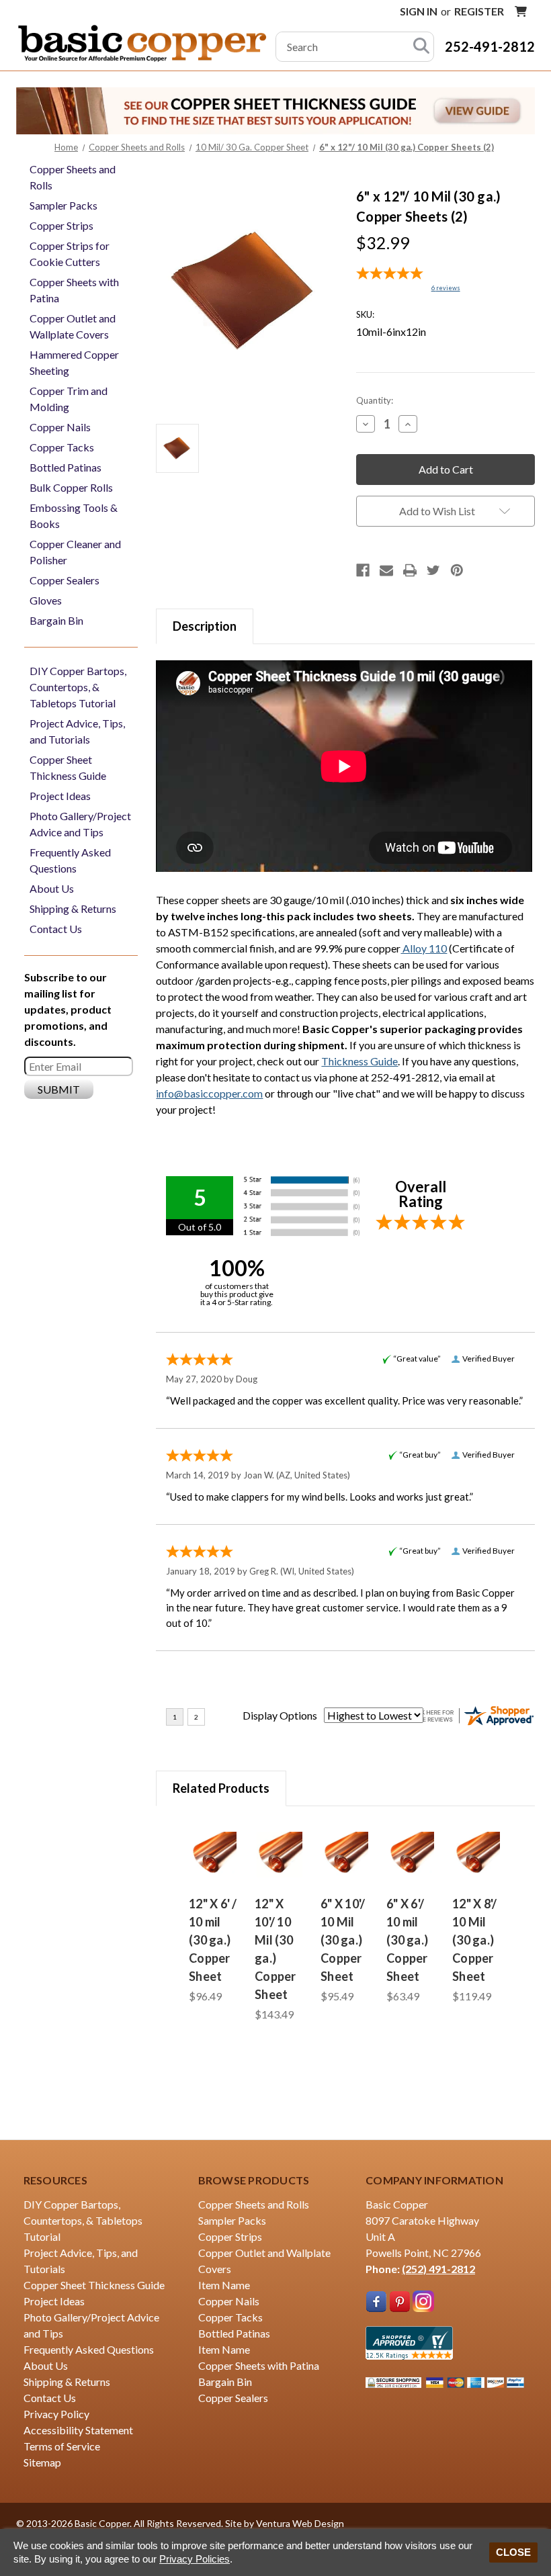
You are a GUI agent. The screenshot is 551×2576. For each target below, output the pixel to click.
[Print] (410, 570)
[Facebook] (363, 570)
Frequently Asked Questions (70, 860)
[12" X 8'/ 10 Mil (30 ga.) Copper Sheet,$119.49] (477, 1855)
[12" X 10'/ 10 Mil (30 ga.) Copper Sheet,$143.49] (280, 1855)
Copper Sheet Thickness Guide (68, 767)
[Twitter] (433, 570)
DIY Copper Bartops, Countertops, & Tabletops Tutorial (78, 687)
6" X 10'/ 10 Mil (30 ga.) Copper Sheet (343, 1940)
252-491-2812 (490, 46)
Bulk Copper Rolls (71, 487)
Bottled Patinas (66, 467)
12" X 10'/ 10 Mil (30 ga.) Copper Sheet (275, 1949)
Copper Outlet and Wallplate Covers (73, 326)
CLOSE (513, 2552)
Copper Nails (60, 427)
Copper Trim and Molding (69, 399)
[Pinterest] (457, 570)
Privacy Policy (56, 2414)
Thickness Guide (359, 1061)
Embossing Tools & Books (74, 516)
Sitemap (42, 2462)
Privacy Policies (195, 2559)
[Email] (386, 570)
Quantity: (375, 400)
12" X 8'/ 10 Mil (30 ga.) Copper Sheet (474, 1940)
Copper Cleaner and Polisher (75, 552)
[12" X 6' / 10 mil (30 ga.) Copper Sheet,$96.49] (214, 1855)
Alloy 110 (424, 948)
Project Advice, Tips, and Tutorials (77, 731)
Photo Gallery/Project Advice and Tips (80, 824)
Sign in (419, 11)
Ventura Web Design (300, 2523)
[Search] (421, 47)
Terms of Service (62, 2446)
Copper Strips (61, 225)
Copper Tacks (62, 447)
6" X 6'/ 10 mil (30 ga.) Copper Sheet (407, 1940)
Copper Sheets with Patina (74, 290)
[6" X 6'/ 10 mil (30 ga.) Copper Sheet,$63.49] (411, 1855)
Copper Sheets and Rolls (73, 177)
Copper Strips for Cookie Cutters (70, 254)
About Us (52, 888)
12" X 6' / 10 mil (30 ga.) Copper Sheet (213, 1940)
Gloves (46, 600)
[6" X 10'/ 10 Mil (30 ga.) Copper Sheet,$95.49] (345, 1855)
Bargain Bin (56, 620)
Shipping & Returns (73, 908)
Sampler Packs (63, 205)
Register (479, 11)
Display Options (280, 1715)
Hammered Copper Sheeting (74, 362)
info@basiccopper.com (209, 1093)
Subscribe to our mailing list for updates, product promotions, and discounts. (68, 1009)
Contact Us (56, 929)
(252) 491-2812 (438, 2269)
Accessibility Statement (78, 2430)
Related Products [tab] (221, 1788)
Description (205, 626)
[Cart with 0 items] (521, 11)
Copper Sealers (65, 580)
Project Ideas (60, 796)
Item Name (224, 2285)
